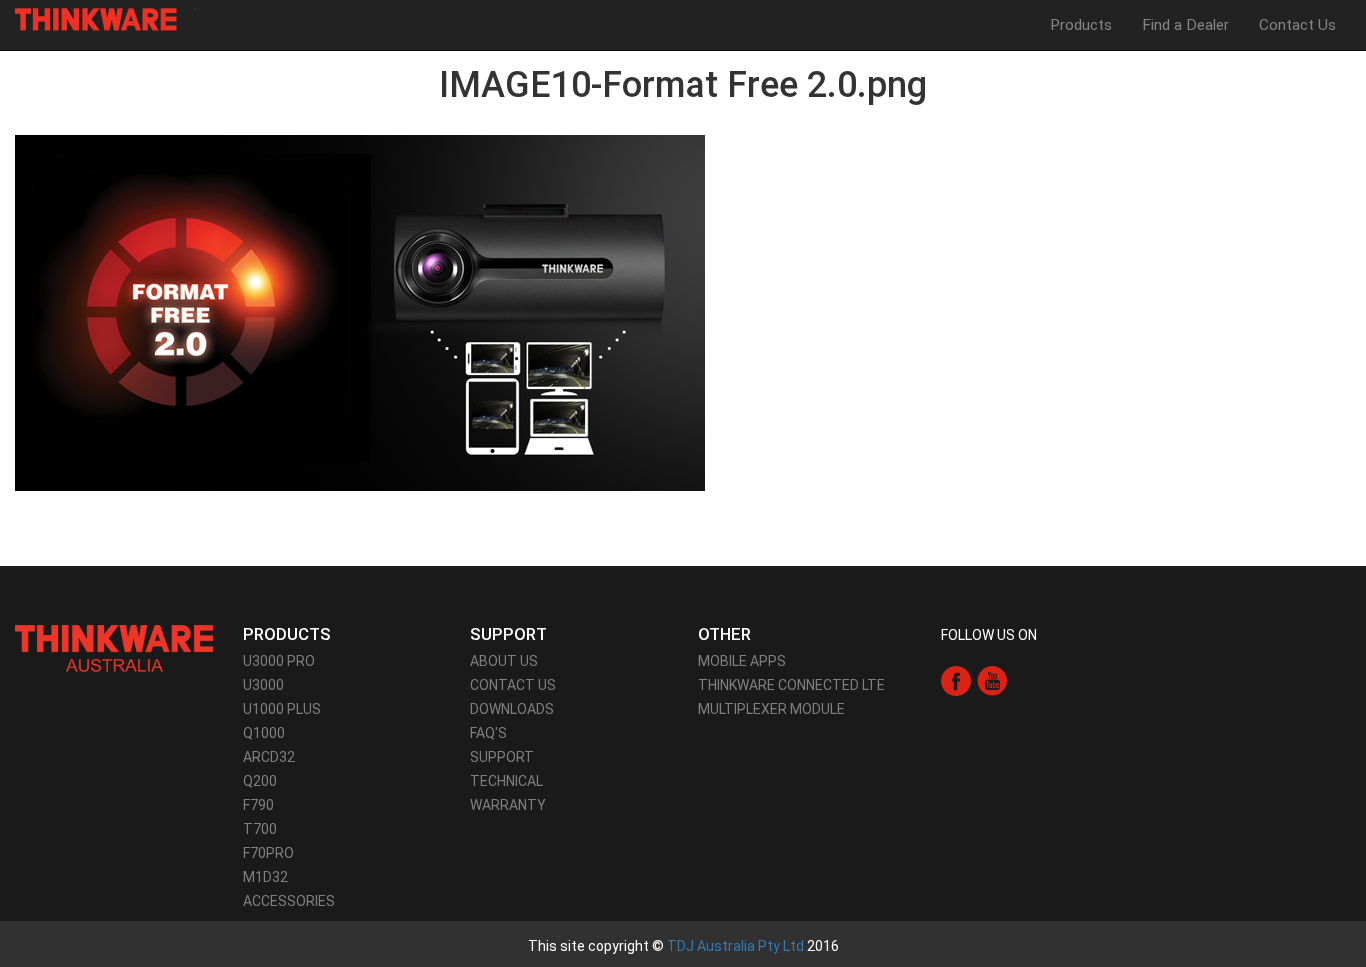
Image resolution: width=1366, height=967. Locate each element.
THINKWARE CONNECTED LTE (791, 685)
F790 (258, 805)
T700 (260, 829)
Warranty (508, 805)
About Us (504, 661)
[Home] (103, 19)
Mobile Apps (742, 661)
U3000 (263, 685)
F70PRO (268, 853)
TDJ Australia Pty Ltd (735, 946)
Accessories (289, 901)
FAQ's (488, 733)
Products (1081, 25)
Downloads (512, 709)
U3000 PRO (279, 661)
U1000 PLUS (282, 709)
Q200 (260, 781)
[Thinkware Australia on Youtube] (992, 680)
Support (502, 757)
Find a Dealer (1185, 25)
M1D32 (265, 877)
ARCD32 (269, 757)
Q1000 (264, 733)
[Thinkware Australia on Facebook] (956, 680)
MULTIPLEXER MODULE (771, 709)
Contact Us (1297, 25)
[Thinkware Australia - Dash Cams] (114, 647)
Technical (506, 781)
